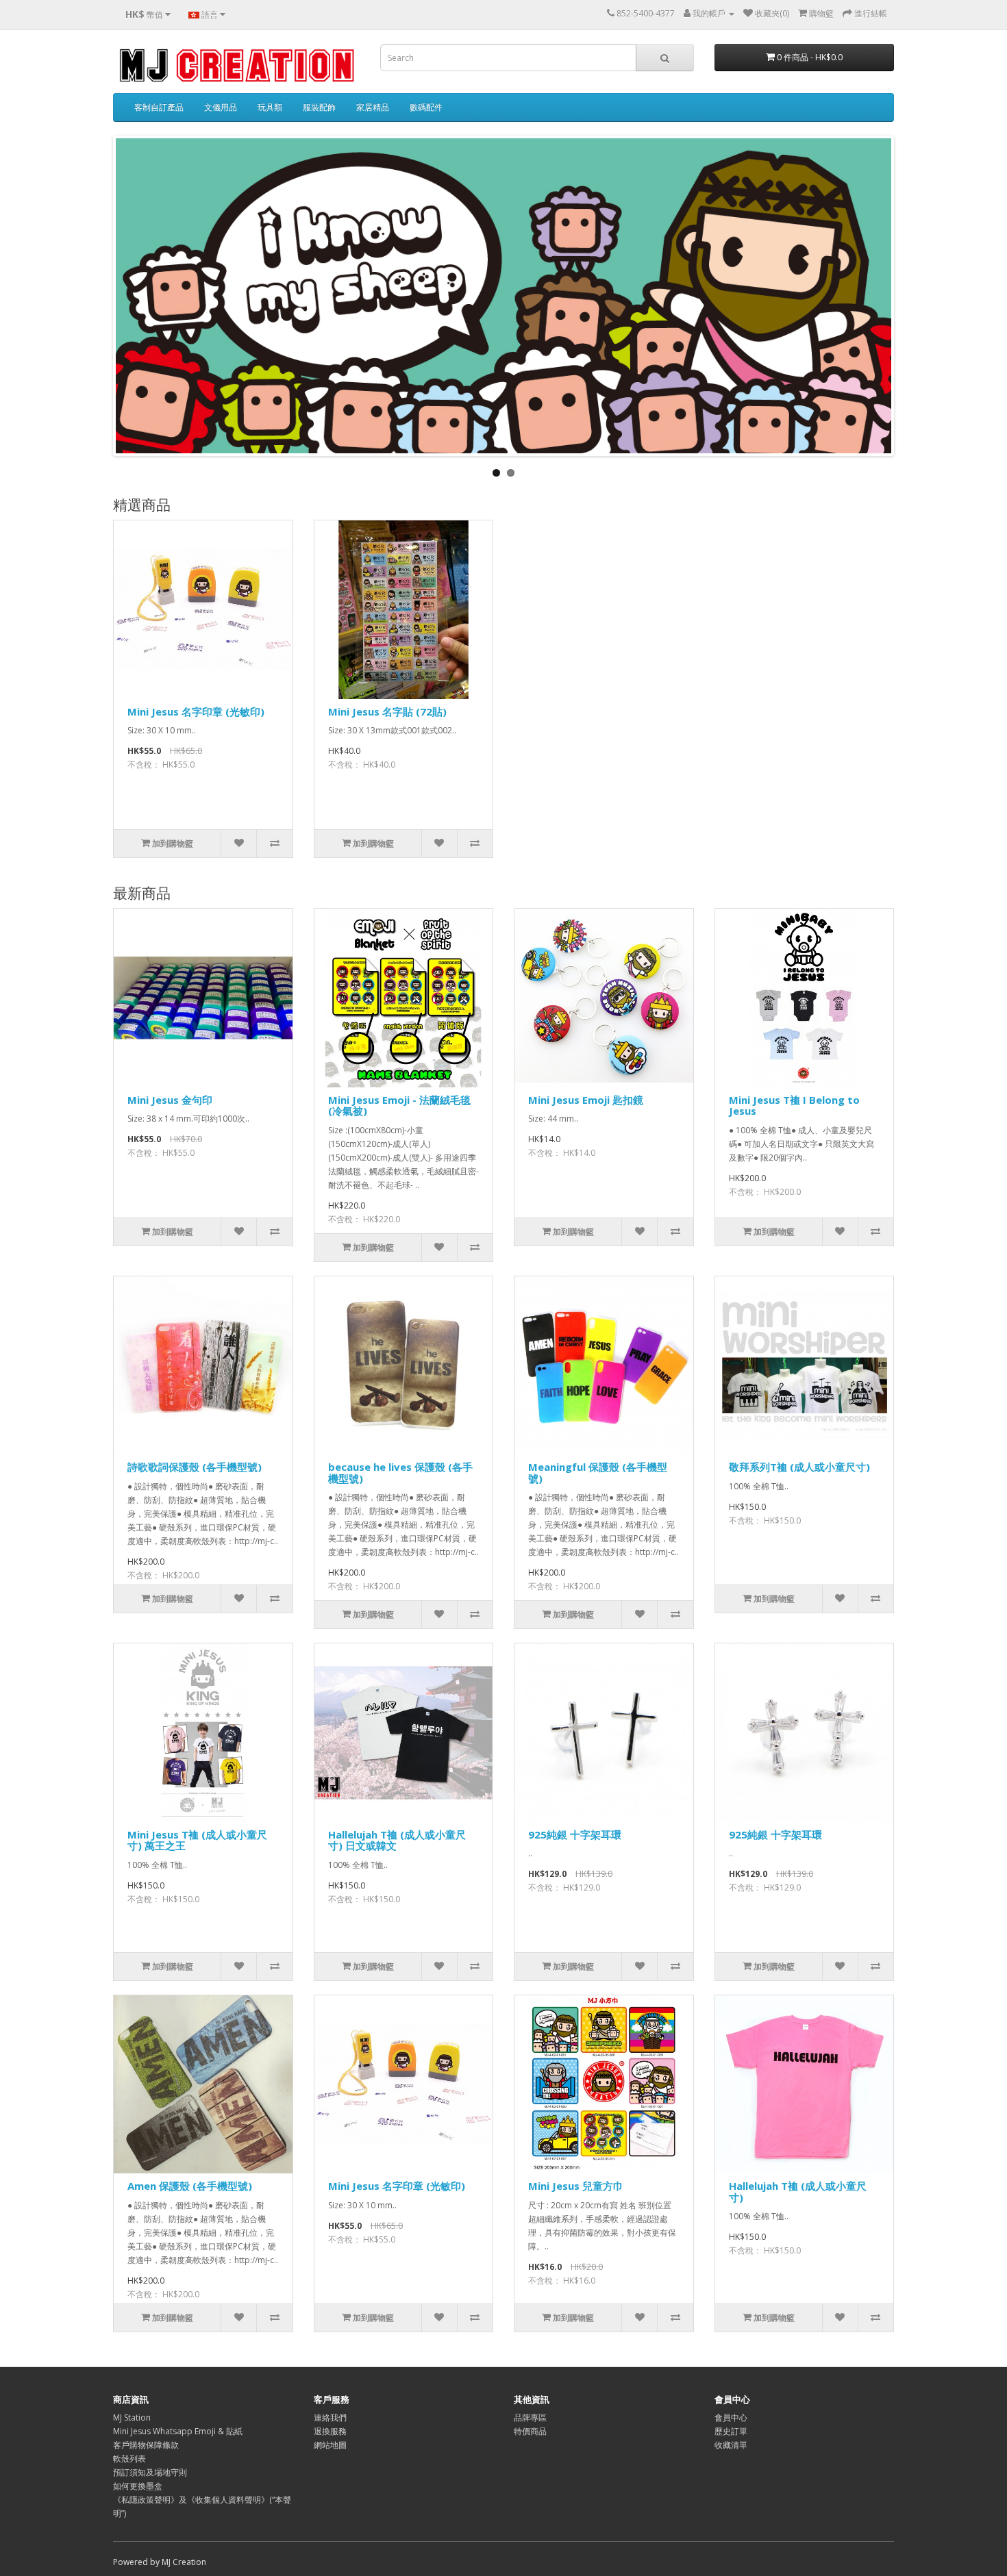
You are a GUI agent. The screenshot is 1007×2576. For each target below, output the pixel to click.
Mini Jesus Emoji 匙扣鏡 (586, 1100)
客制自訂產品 (159, 107)
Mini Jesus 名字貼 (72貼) (387, 711)
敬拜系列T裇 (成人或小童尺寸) (799, 1467)
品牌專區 (530, 2417)
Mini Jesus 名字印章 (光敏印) (196, 711)
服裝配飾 (319, 107)
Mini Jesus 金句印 (170, 1100)
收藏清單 (731, 2445)
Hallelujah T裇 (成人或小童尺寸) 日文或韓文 (397, 1840)
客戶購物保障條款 (146, 2445)
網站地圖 (330, 2445)
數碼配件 (426, 107)
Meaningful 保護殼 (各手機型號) (598, 1473)
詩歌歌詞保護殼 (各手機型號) (195, 1467)
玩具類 (270, 107)
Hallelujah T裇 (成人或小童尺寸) (798, 2192)
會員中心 (731, 2417)
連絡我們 (330, 2417)
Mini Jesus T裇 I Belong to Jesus (794, 1106)
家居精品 (373, 107)
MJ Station (132, 2417)
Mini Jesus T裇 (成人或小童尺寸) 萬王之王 (197, 1840)
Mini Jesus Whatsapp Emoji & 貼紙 (178, 2431)
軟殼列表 (129, 2459)
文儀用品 (221, 107)
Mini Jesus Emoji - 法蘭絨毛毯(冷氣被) (399, 1106)
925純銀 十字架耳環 (575, 1834)
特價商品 (530, 2431)
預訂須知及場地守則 (150, 2472)
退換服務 (330, 2431)
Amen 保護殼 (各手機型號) (190, 2186)
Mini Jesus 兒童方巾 (576, 2186)
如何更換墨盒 (138, 2486)
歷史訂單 (731, 2431)
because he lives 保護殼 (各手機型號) (400, 1473)
